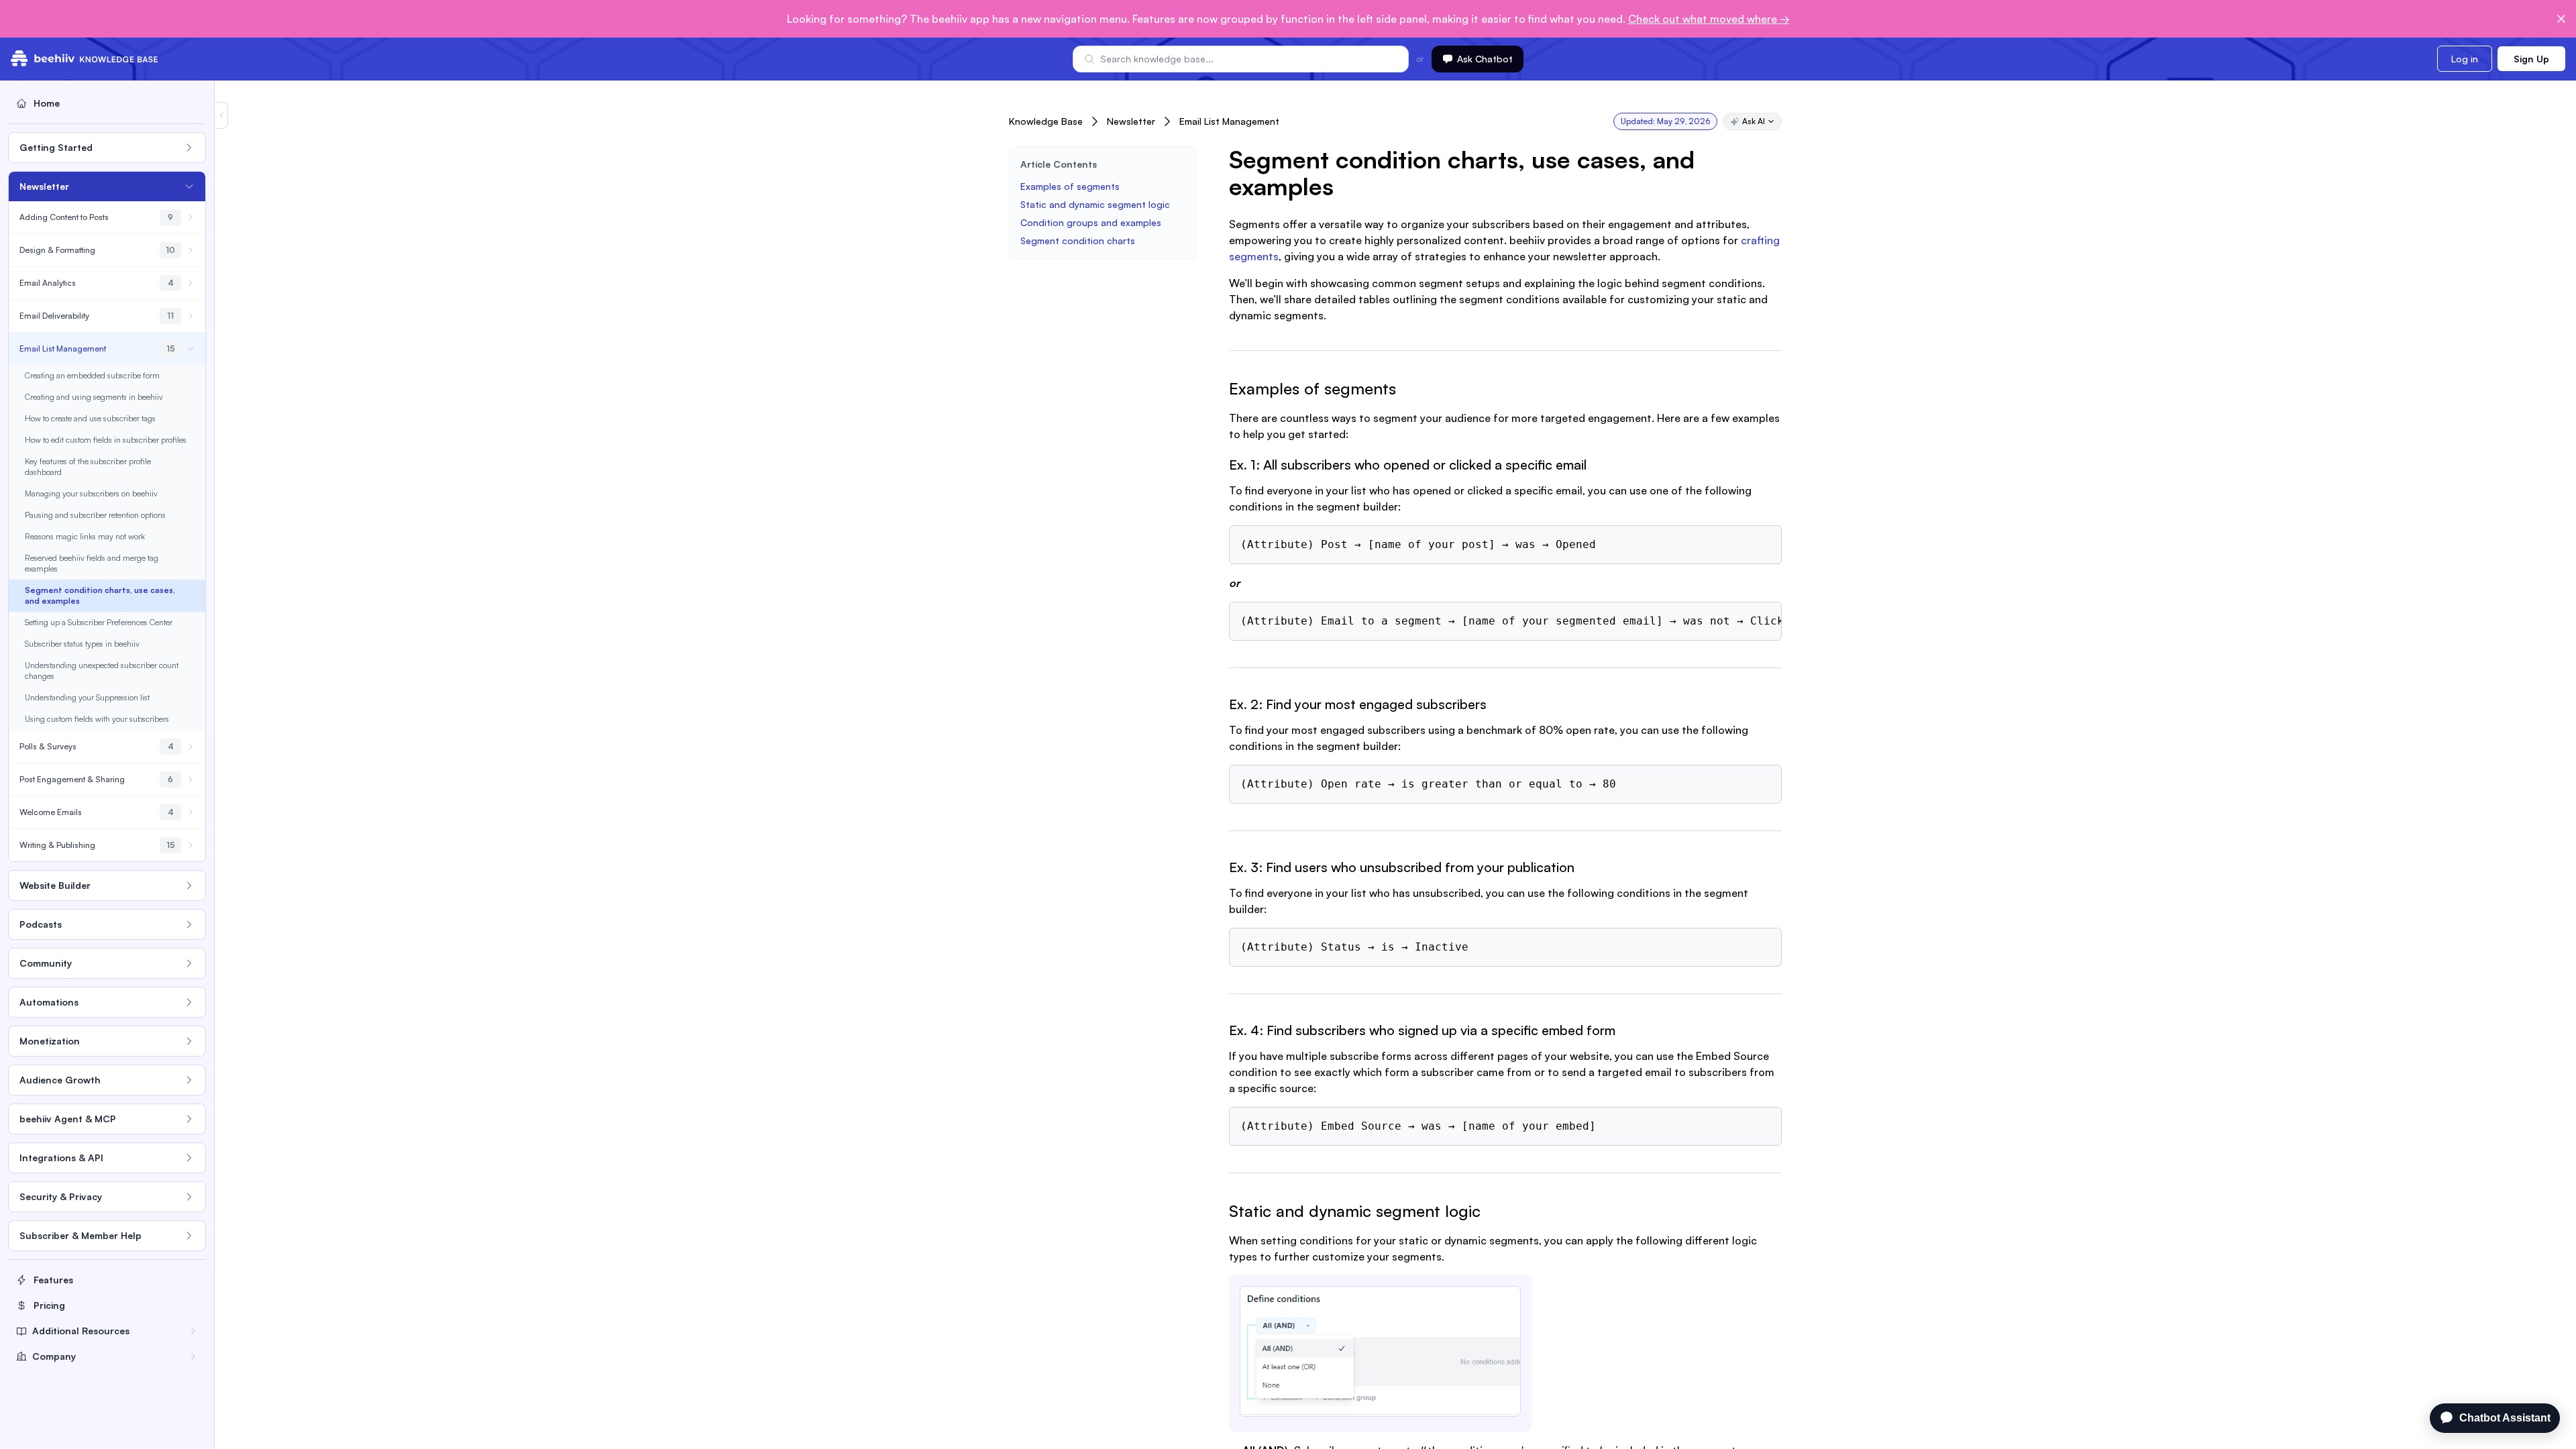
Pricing (49, 1305)
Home (47, 103)
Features (53, 1280)
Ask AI (1754, 121)
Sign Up (2531, 59)
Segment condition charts (1078, 240)
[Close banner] (2561, 19)
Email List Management (1229, 121)
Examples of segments (1070, 186)
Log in (2465, 59)
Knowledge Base (1046, 121)
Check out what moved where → (1709, 19)
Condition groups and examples (1091, 222)
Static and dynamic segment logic (1095, 204)
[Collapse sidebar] (221, 115)
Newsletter (1131, 121)
